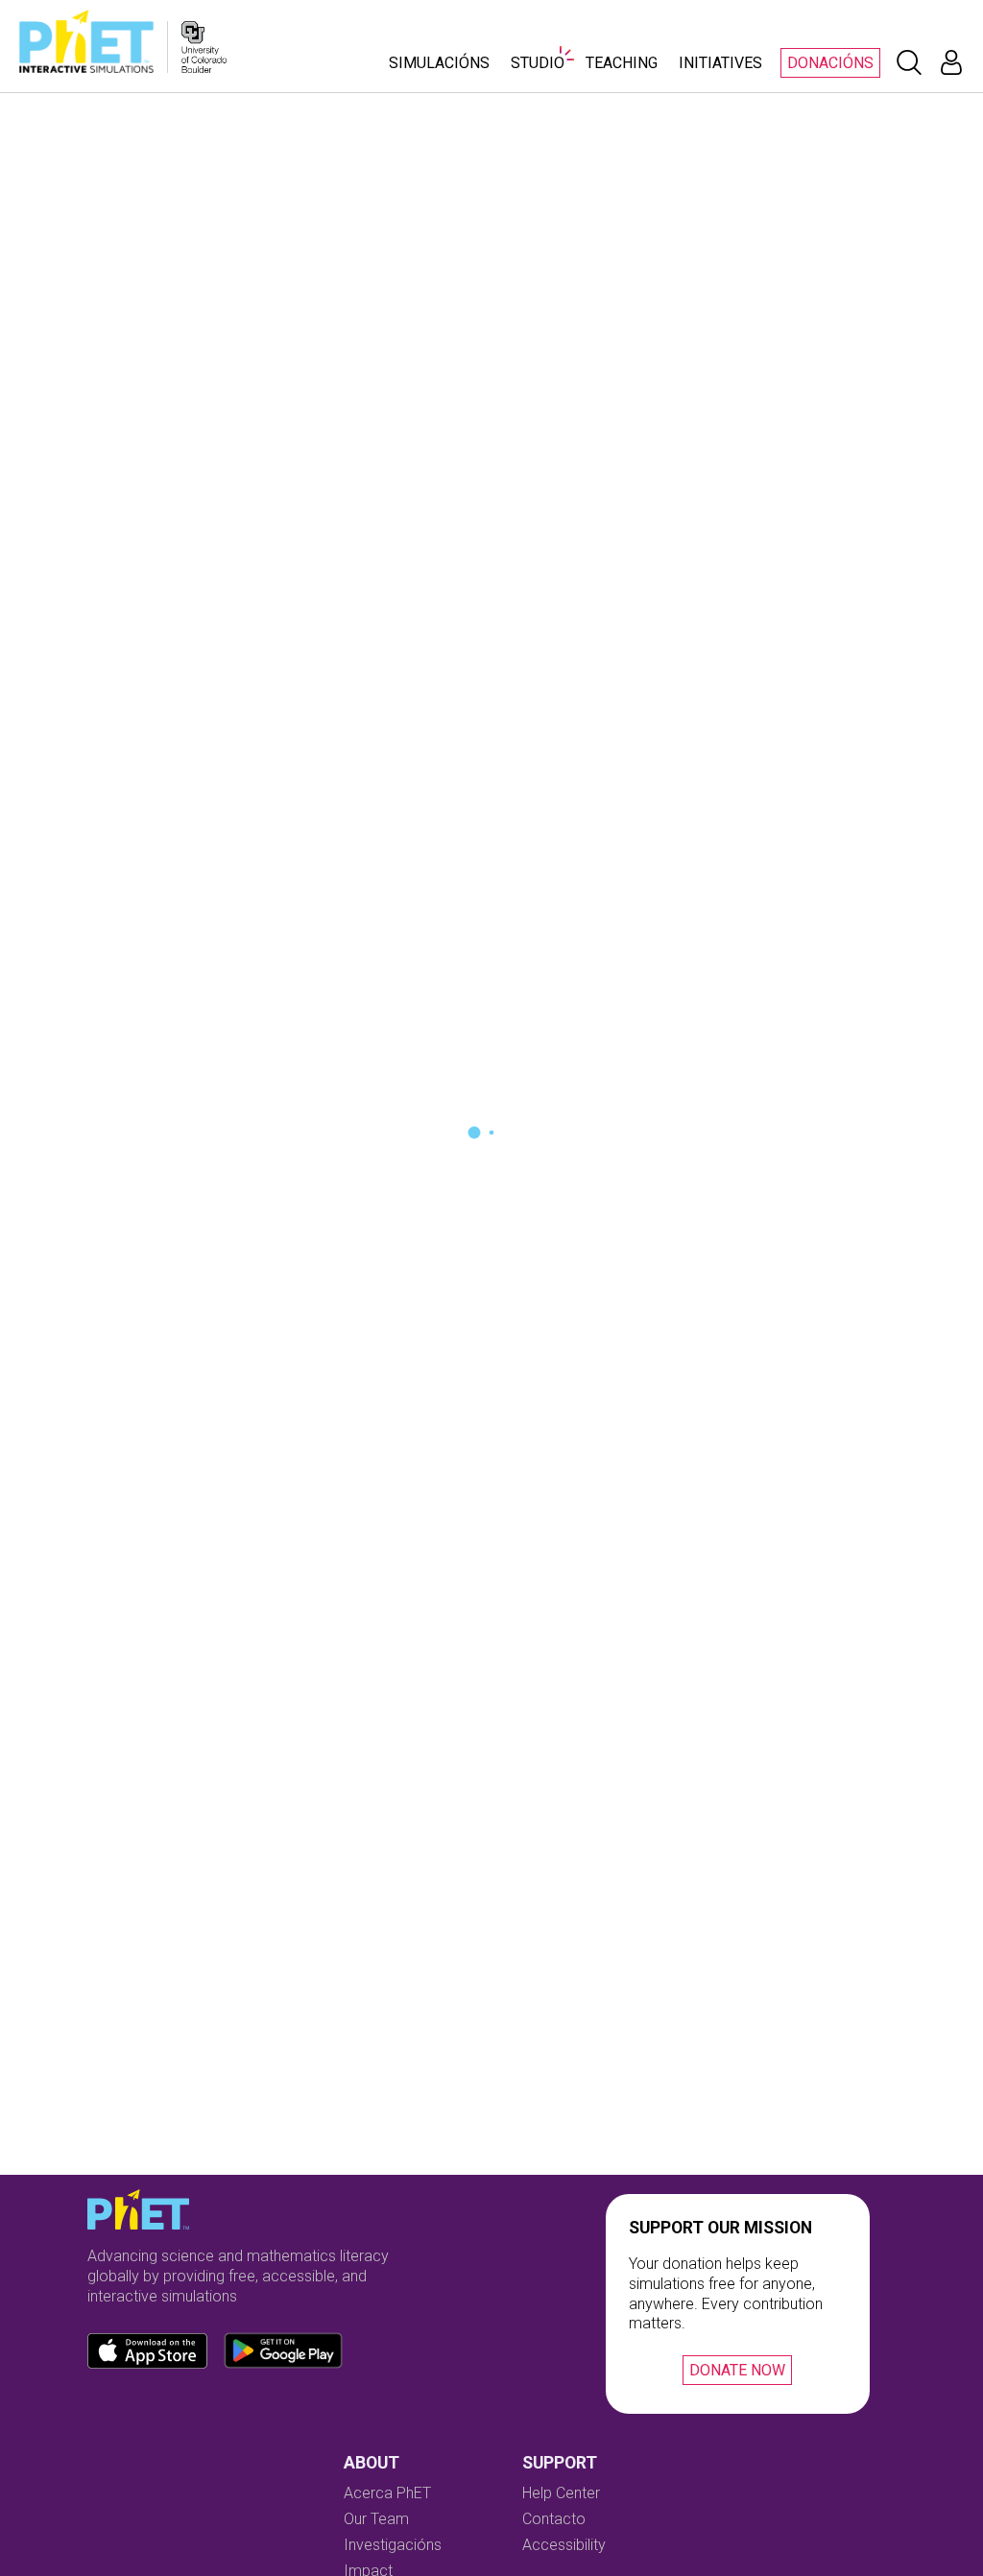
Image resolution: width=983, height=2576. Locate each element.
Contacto (554, 2519)
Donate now (737, 2370)
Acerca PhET (387, 2493)
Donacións (830, 63)
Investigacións (393, 2545)
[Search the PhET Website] (909, 62)
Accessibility (564, 2545)
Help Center (561, 2493)
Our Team (376, 2519)
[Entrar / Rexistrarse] (951, 62)
